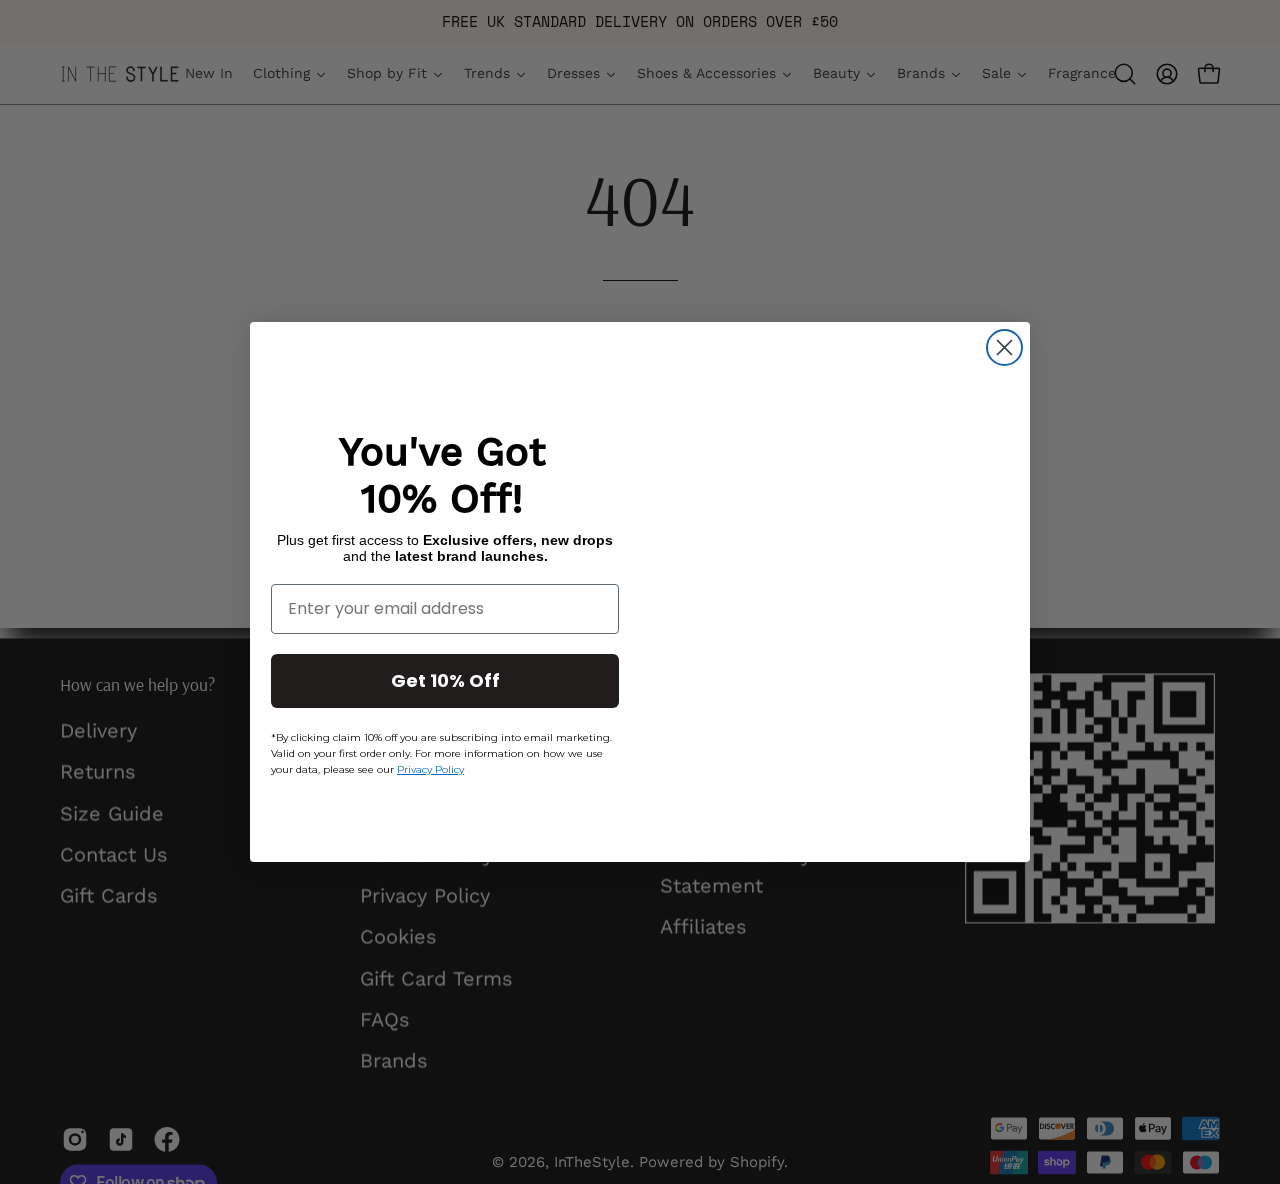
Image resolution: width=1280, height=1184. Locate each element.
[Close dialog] (1004, 347)
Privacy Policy (430, 769)
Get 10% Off (445, 680)
